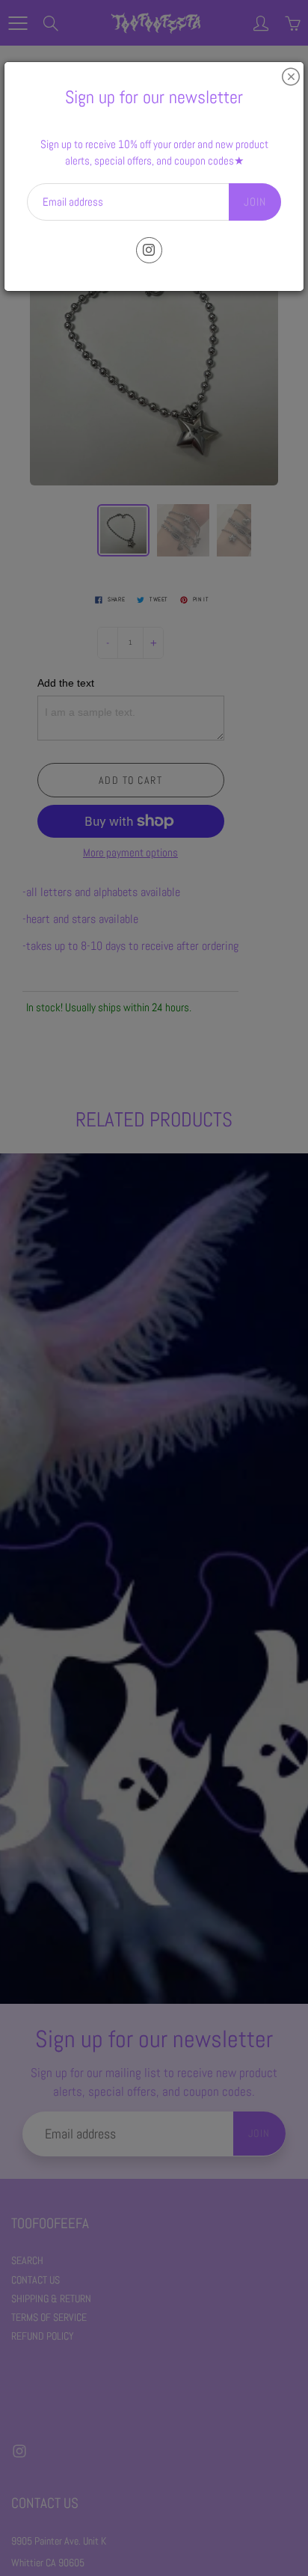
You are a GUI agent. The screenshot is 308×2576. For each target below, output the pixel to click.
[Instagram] (149, 250)
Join (255, 202)
